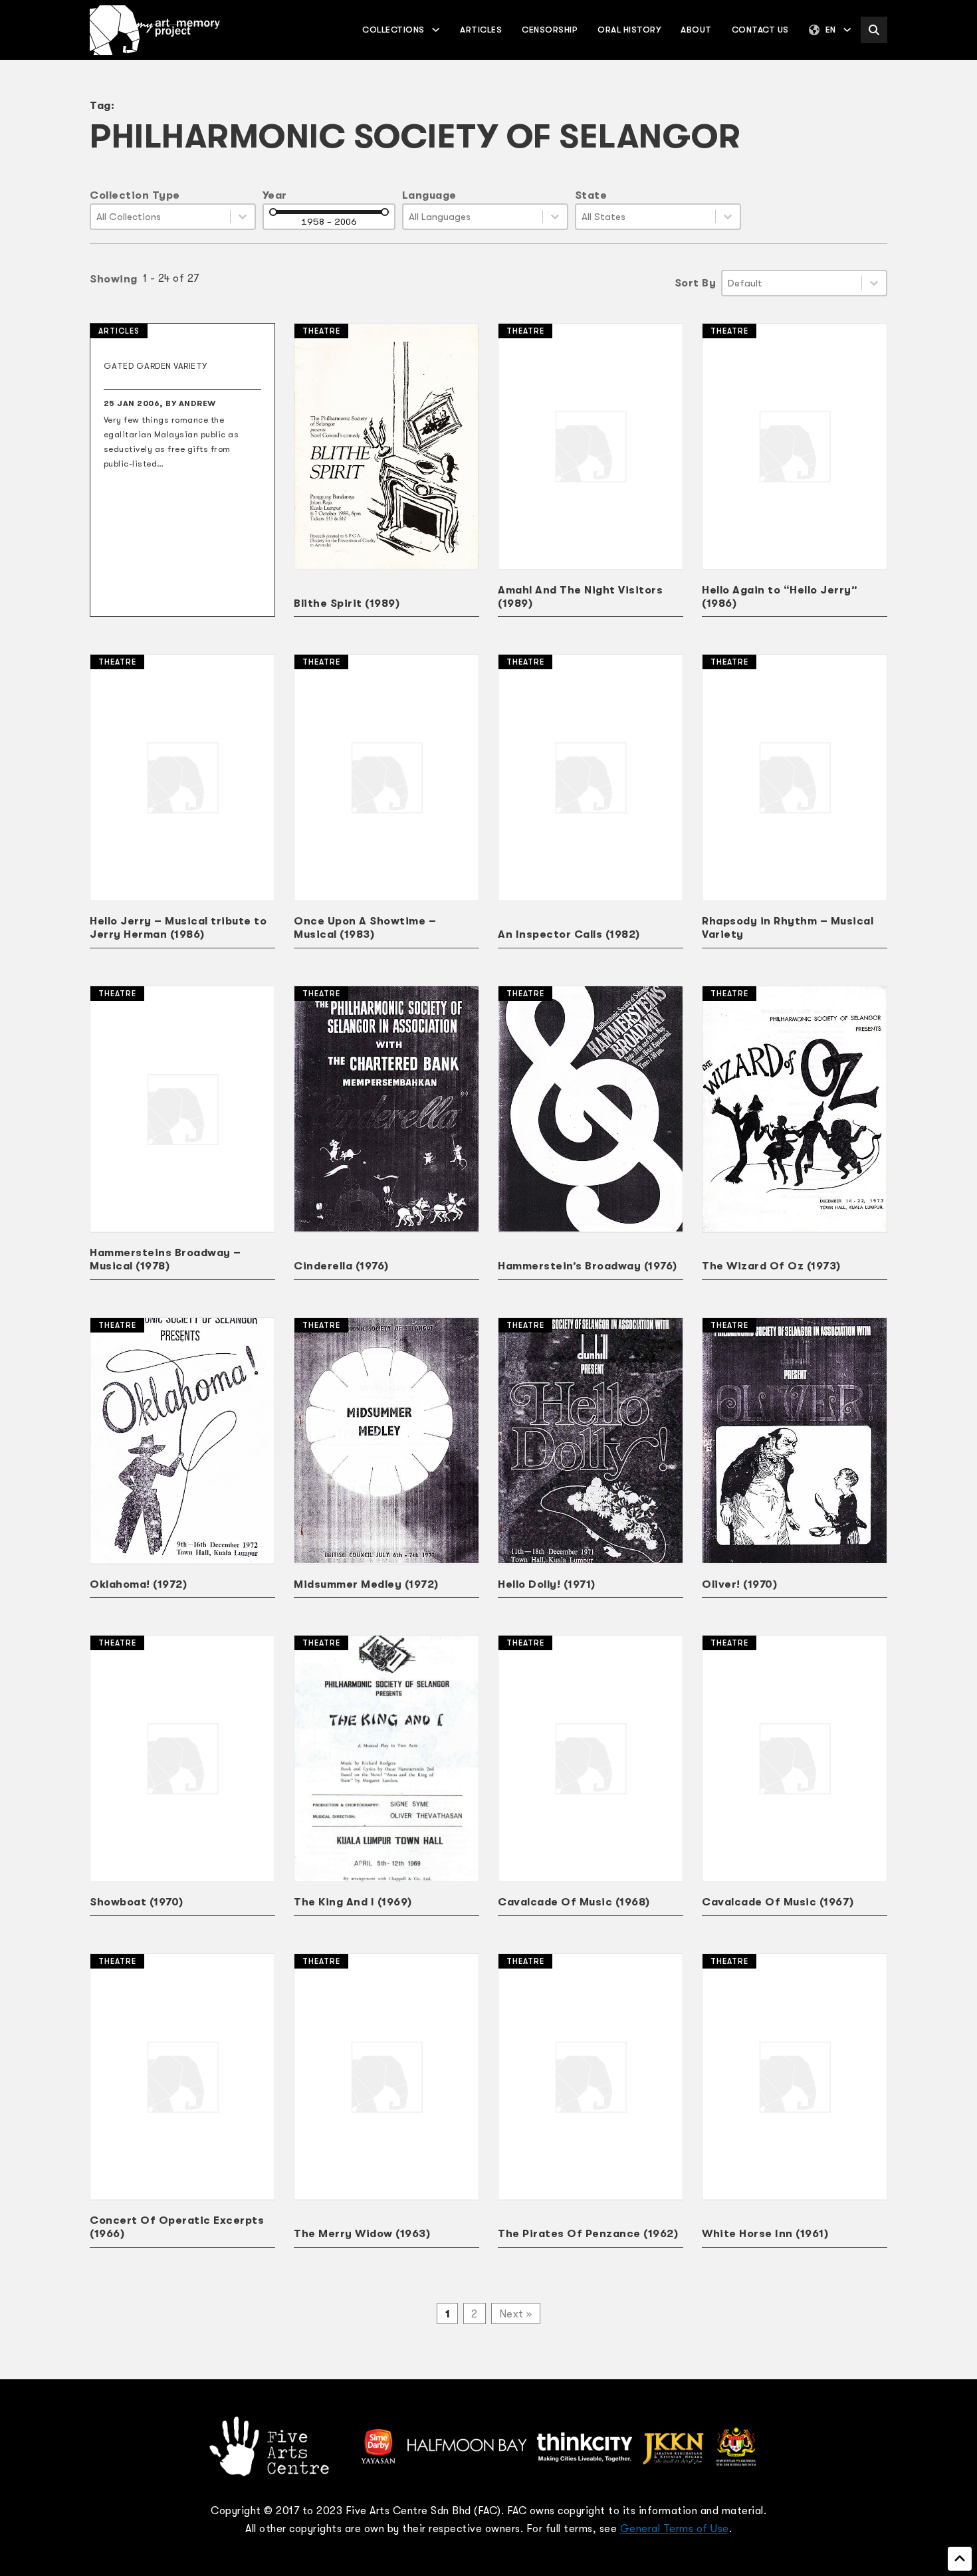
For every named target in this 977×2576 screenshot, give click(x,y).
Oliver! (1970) (739, 1584)
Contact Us (760, 30)
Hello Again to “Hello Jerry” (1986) (780, 597)
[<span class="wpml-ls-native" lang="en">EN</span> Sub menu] (847, 30)
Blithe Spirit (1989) (347, 603)
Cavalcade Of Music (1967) (778, 1902)
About (696, 30)
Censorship (550, 30)
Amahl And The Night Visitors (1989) (580, 597)
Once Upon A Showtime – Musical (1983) (365, 928)
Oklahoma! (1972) (138, 1584)
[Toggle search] (874, 30)
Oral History (629, 30)
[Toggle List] (243, 217)
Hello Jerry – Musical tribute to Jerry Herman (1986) (178, 928)
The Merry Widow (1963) (362, 2234)
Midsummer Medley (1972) (366, 1584)
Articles (481, 30)
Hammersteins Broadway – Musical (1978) (165, 1259)
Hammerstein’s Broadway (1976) (588, 1266)
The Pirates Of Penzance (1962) (588, 2234)
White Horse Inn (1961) (765, 2234)
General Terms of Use (675, 2529)
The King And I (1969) (353, 1902)
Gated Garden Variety (156, 366)
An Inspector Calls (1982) (569, 934)
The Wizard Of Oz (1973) (771, 1266)
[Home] (155, 30)
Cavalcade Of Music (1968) (574, 1902)
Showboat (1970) (137, 1902)
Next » (516, 2314)
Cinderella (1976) (341, 1266)
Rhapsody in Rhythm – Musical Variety (788, 928)
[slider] (273, 212)
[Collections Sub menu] (436, 30)
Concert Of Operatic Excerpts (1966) (177, 2227)
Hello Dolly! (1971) (547, 1584)
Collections (393, 30)
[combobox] (161, 217)
